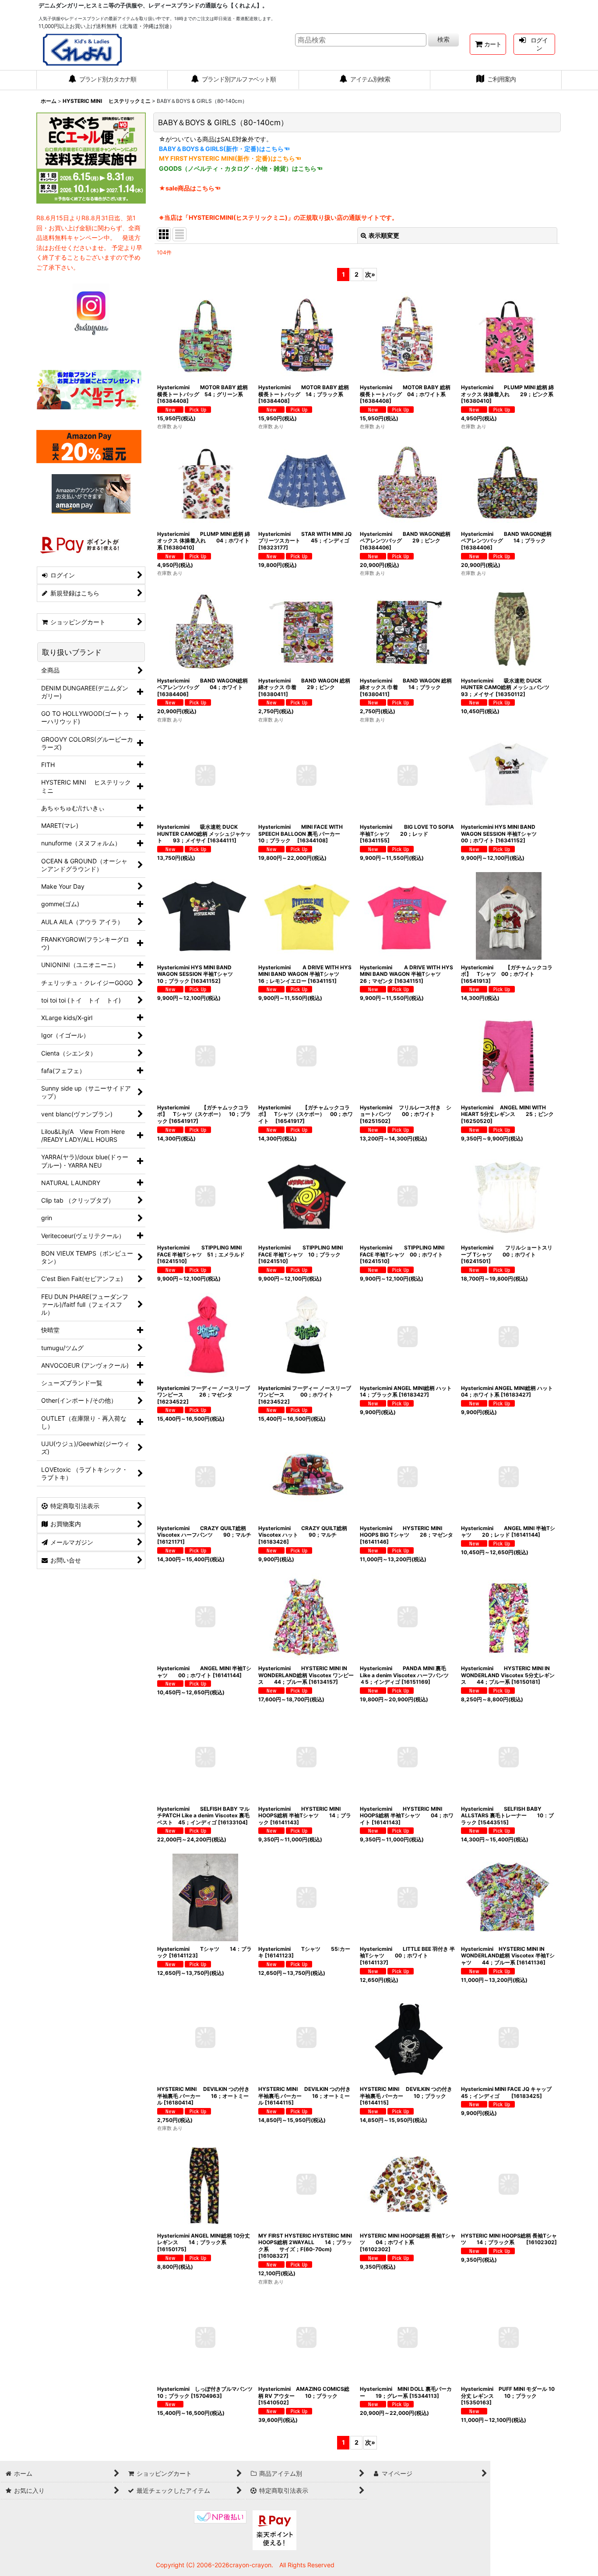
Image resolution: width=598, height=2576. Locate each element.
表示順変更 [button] (384, 235)
